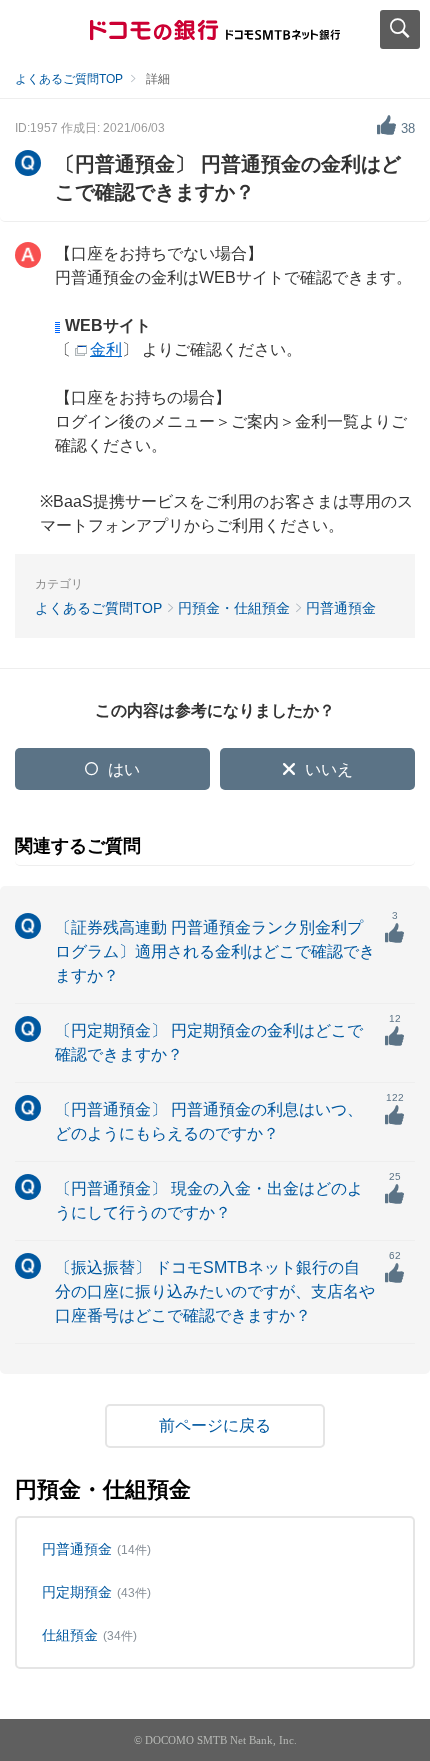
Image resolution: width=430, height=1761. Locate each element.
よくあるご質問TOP (69, 79)
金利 (106, 349)
